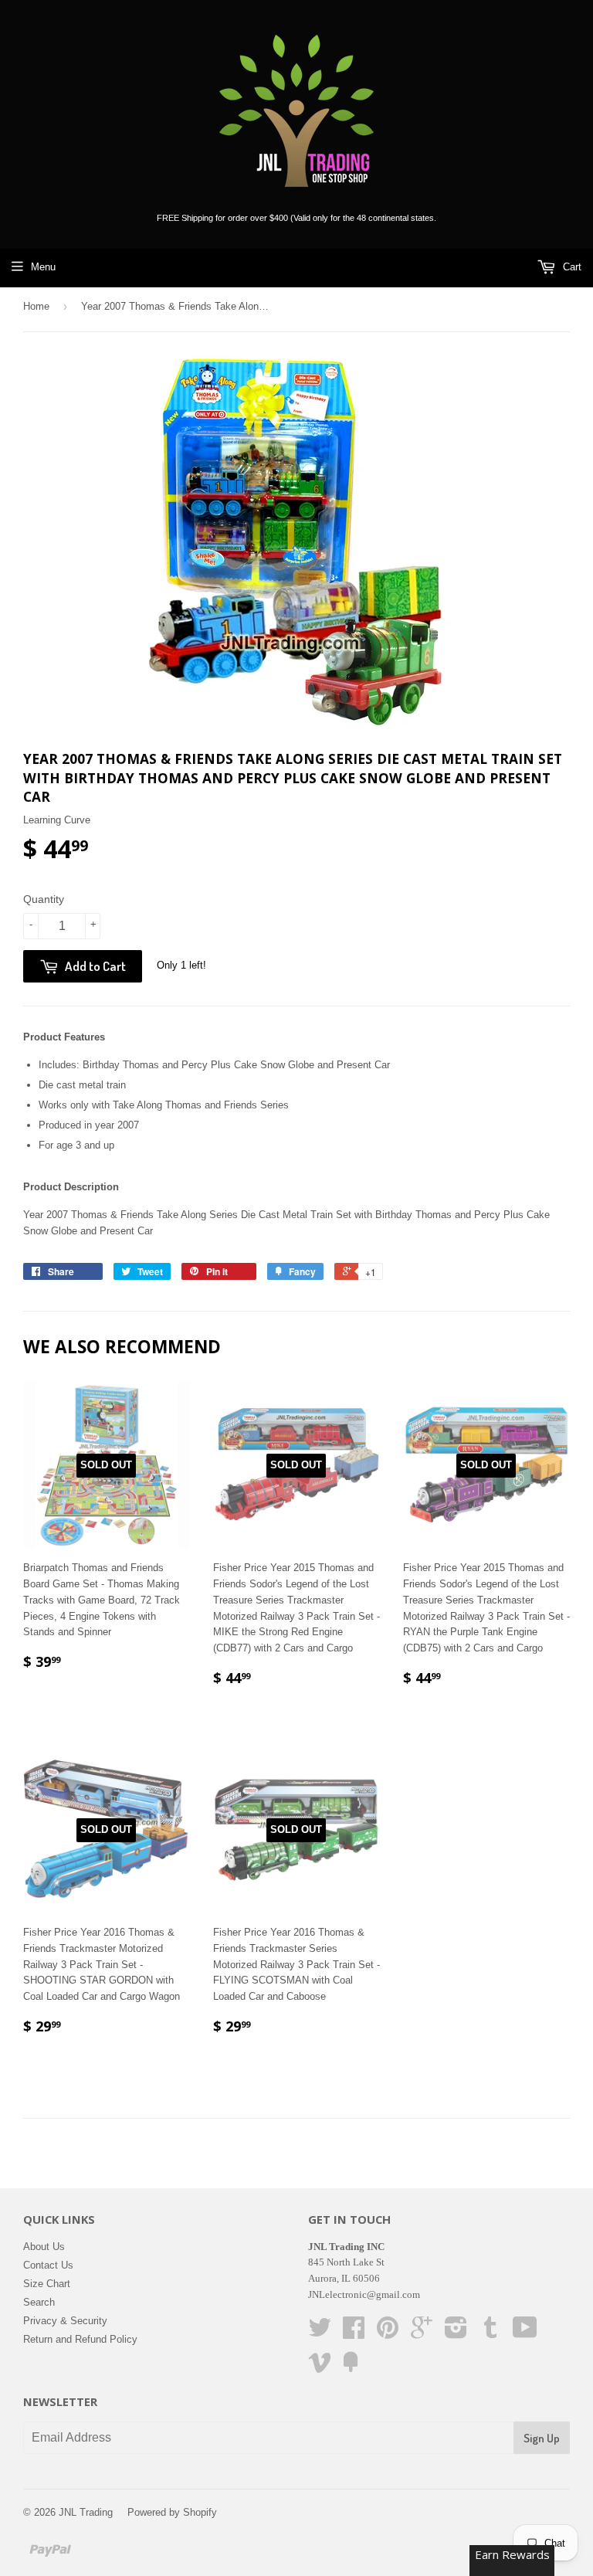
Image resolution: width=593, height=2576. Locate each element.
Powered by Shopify (172, 2512)
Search (39, 2302)
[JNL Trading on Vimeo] (320, 2368)
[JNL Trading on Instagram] (456, 2333)
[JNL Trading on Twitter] (320, 2333)
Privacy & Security (65, 2321)
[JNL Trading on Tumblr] (490, 2333)
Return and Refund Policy (80, 2339)
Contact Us (48, 2265)
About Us (44, 2247)
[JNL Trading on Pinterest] (388, 2333)
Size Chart (47, 2284)
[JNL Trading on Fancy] (351, 2368)
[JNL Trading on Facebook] (354, 2333)
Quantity (44, 899)
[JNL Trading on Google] (422, 2333)
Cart (571, 267)
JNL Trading (86, 2512)
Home (36, 306)
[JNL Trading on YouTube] (525, 2333)
